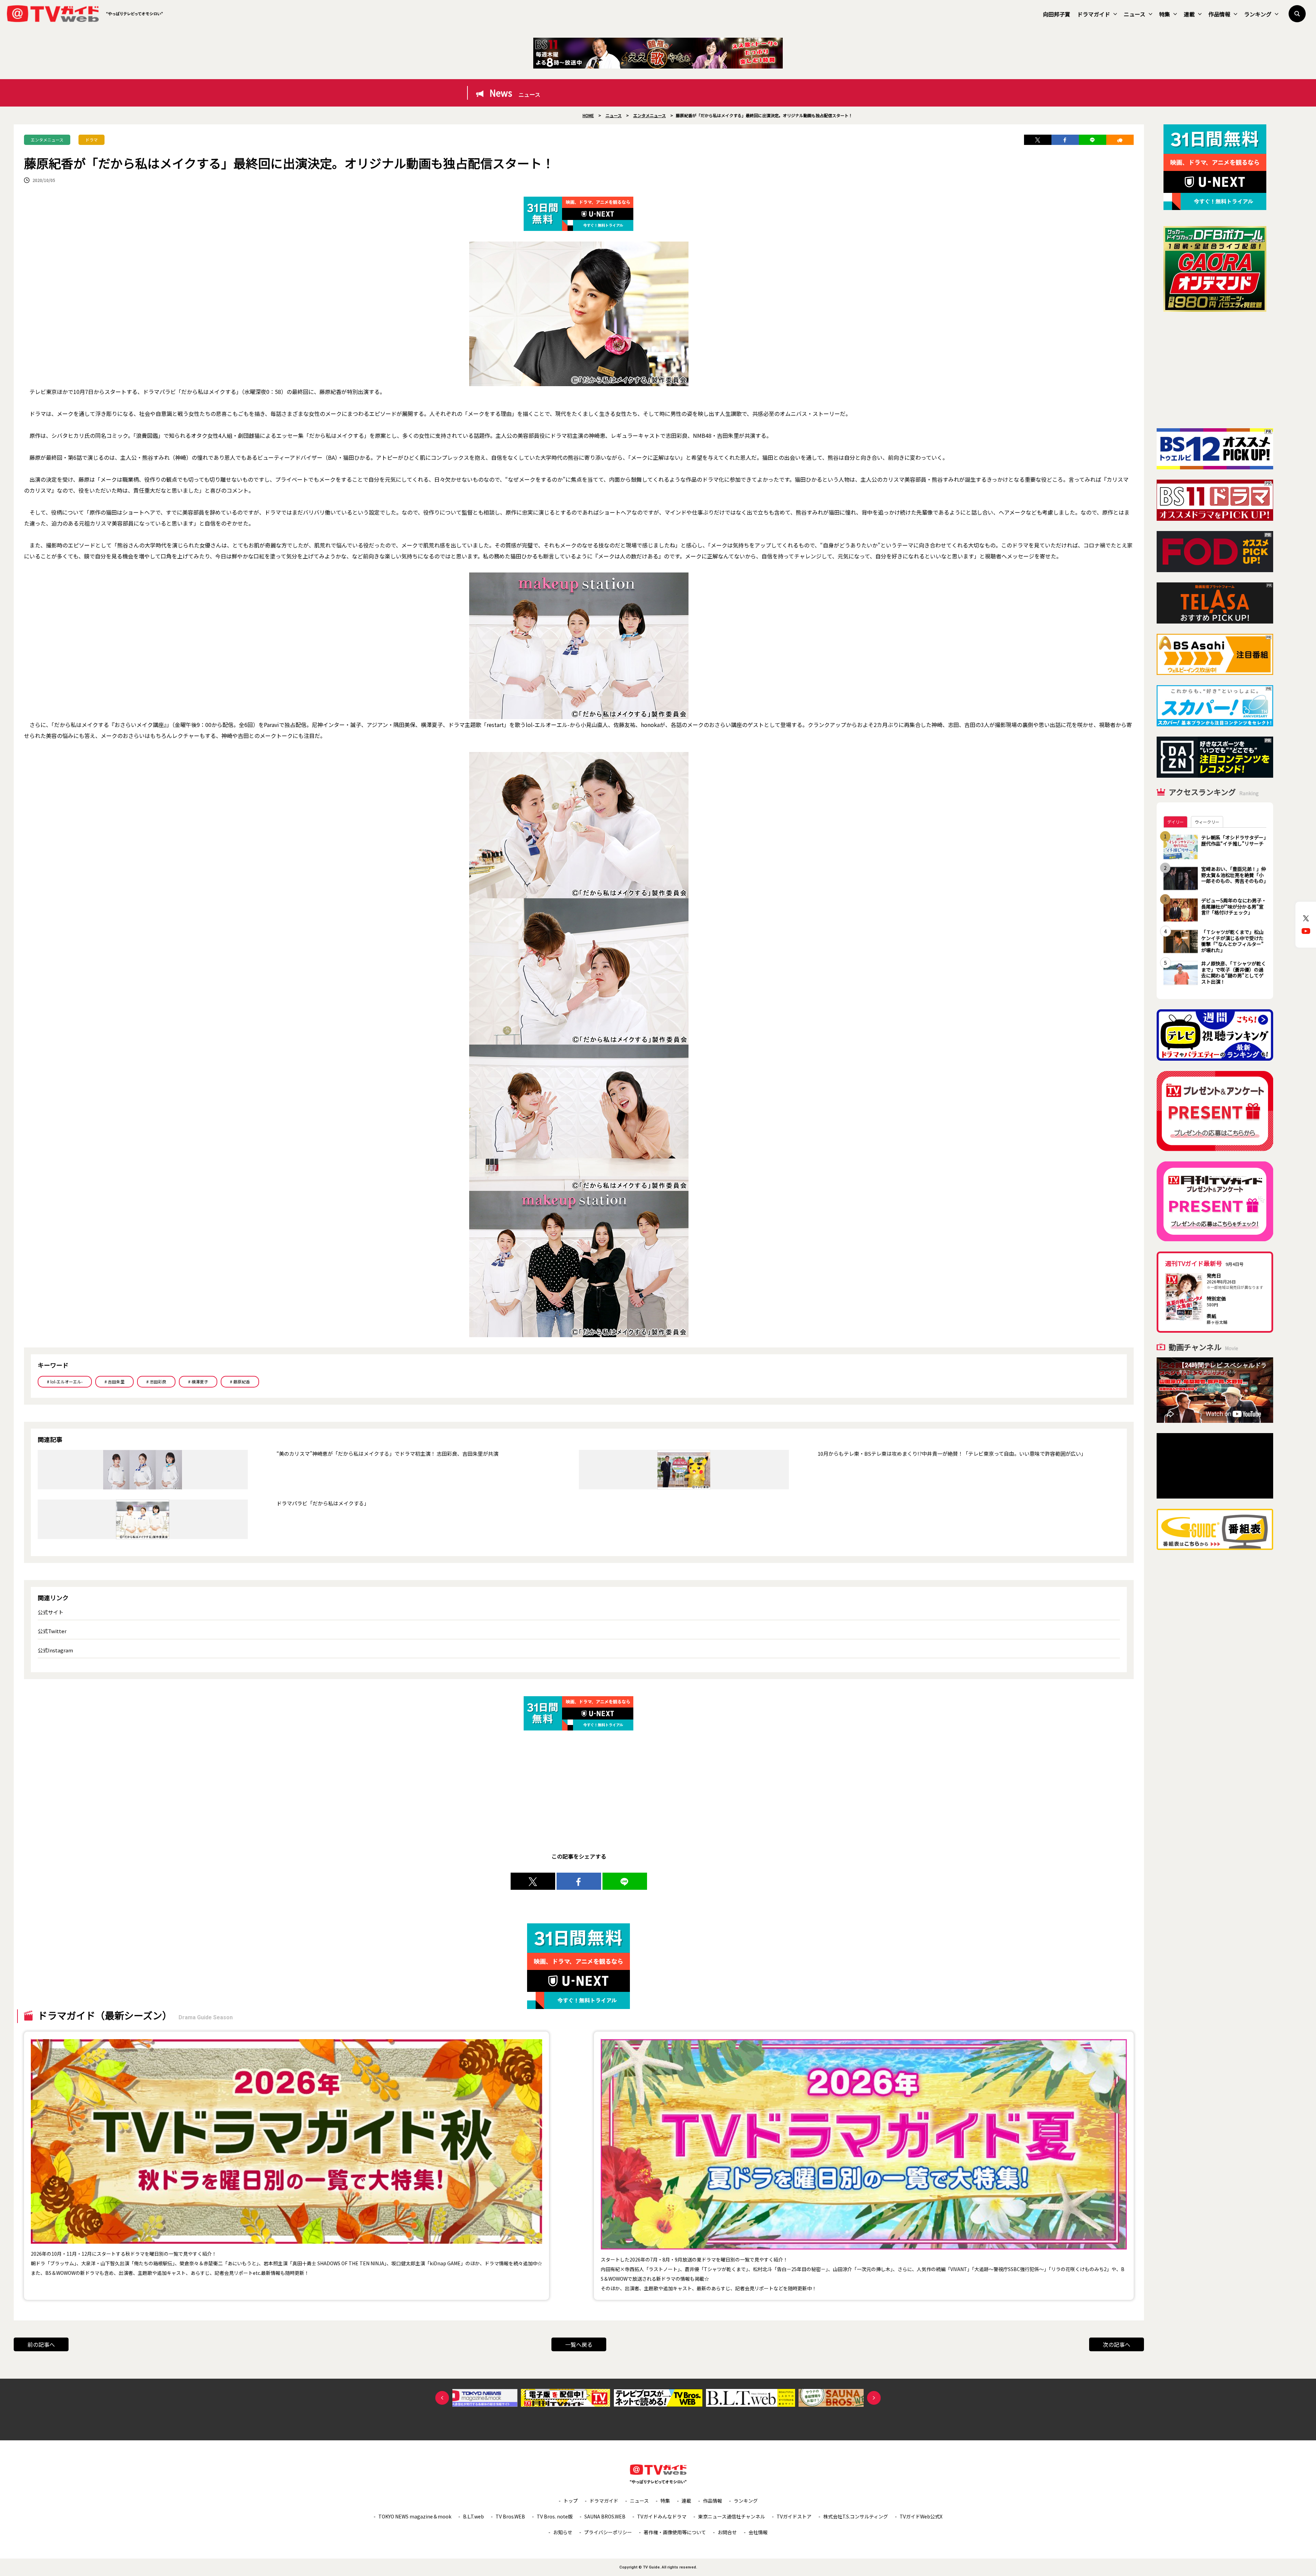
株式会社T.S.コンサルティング (856, 2516)
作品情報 (1219, 14)
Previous (442, 2398)
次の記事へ (1117, 2344)
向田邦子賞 (1057, 14)
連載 (1189, 14)
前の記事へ (41, 2344)
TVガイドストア (794, 2516)
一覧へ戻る (579, 2344)
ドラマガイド (1094, 14)
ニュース (1135, 14)
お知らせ (563, 2532)
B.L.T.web (473, 2516)
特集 (1165, 14)
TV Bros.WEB (510, 2516)
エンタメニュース (47, 140)
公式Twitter (52, 1631)
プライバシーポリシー (608, 2532)
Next (874, 2398)
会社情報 (758, 2532)
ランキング (1258, 14)
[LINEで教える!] (1093, 140)
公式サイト (51, 1612)
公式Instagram (55, 1650)
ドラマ (92, 140)
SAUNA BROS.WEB (605, 2516)
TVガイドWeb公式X (921, 2516)
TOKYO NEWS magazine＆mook (415, 2516)
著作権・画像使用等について (675, 2532)
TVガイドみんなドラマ (662, 2516)
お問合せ (727, 2532)
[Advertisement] (1215, 370)
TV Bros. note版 (555, 2516)
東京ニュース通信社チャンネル (732, 2516)
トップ (571, 2501)
